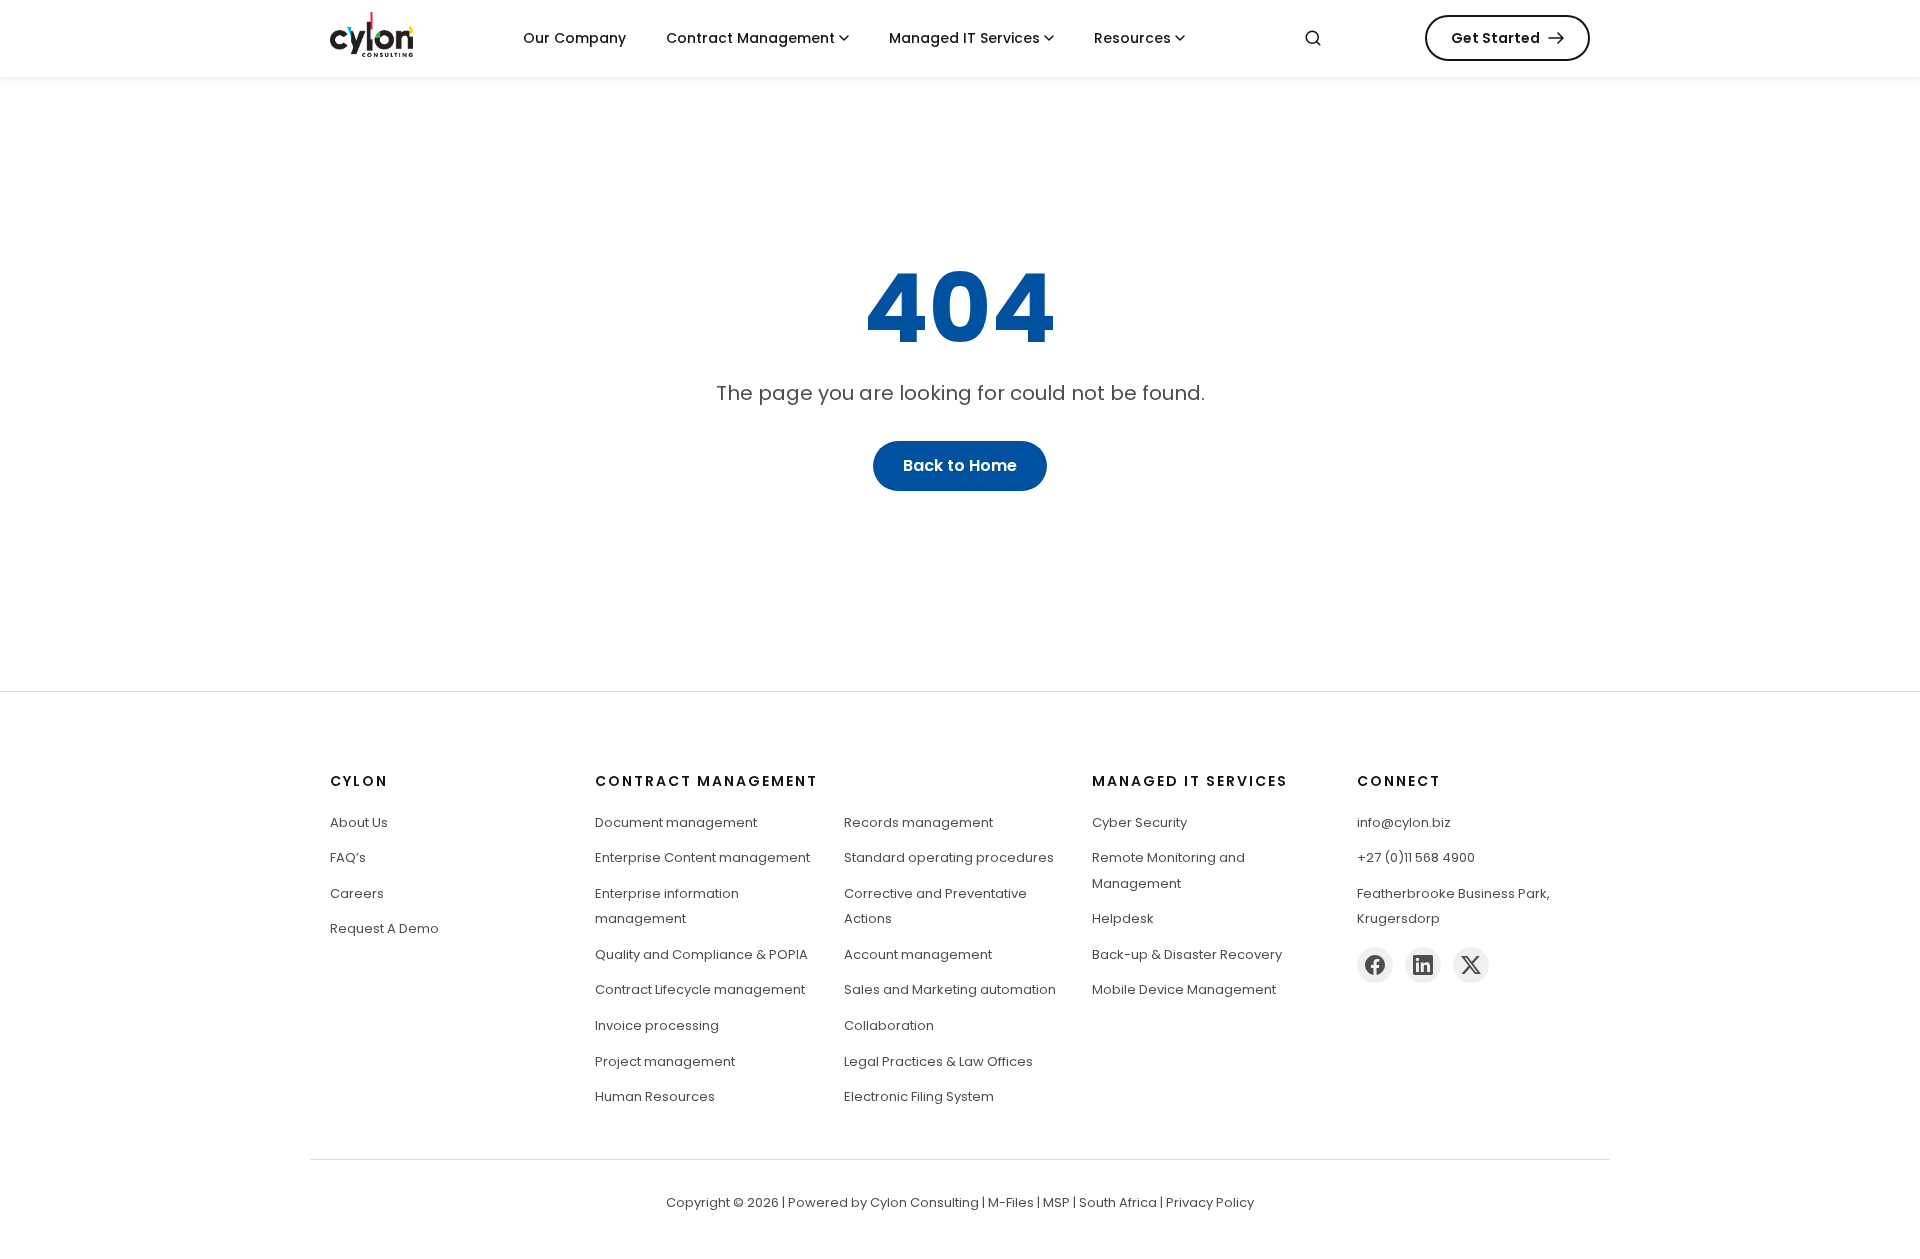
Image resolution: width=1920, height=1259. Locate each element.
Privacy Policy (1210, 1202)
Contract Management (750, 38)
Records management (918, 822)
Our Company (574, 38)
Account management (918, 954)
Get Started (1495, 38)
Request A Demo (384, 928)
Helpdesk (1123, 918)
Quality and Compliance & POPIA (701, 954)
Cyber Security (1139, 822)
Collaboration (889, 1025)
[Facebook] (1375, 965)
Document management (676, 822)
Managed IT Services (964, 38)
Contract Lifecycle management (700, 989)
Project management (665, 1061)
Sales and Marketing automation (950, 989)
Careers (357, 893)
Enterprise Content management (702, 857)
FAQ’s (348, 857)
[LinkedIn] (1423, 965)
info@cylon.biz (1404, 822)
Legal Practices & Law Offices (938, 1061)
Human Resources (655, 1096)
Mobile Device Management (1184, 989)
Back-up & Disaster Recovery (1187, 954)
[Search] (1313, 38)
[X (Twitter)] (1471, 965)
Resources (1132, 38)
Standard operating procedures (949, 857)
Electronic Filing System (919, 1096)
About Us (359, 822)
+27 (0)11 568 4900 (1416, 857)
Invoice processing (657, 1025)
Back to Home (960, 465)
